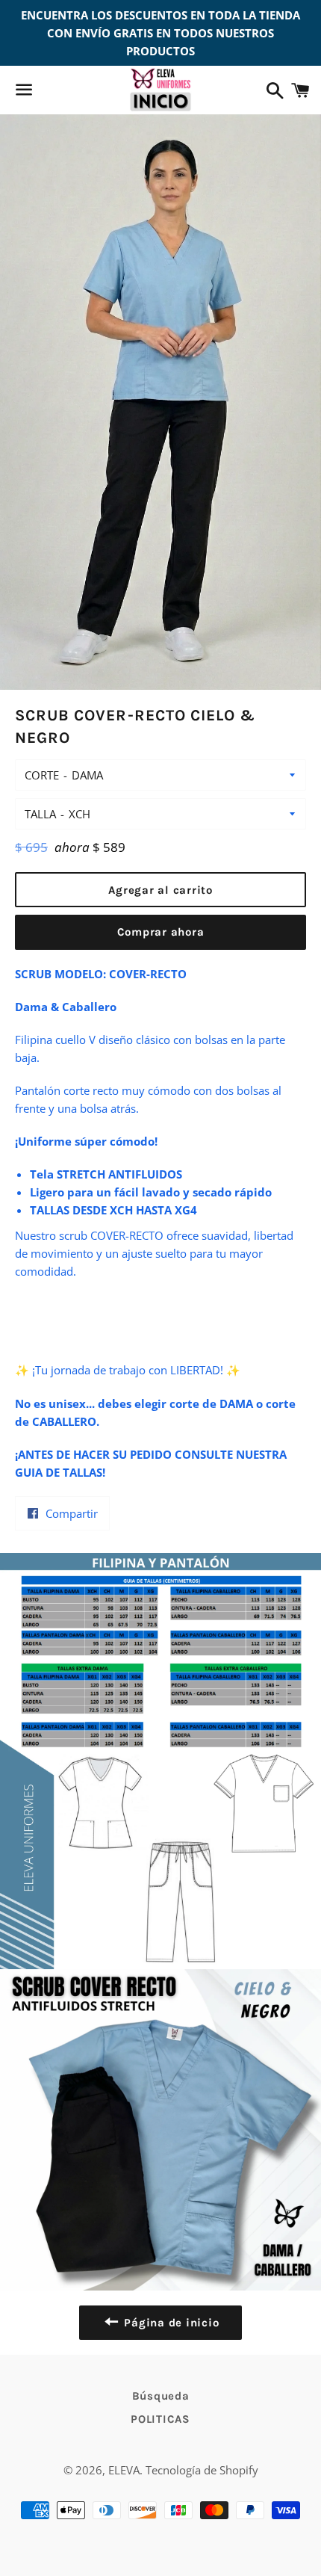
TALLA (40, 814)
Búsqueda (161, 2396)
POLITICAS (160, 2419)
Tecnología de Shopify (202, 2470)
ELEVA (124, 2470)
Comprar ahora (161, 932)
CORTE (42, 775)
